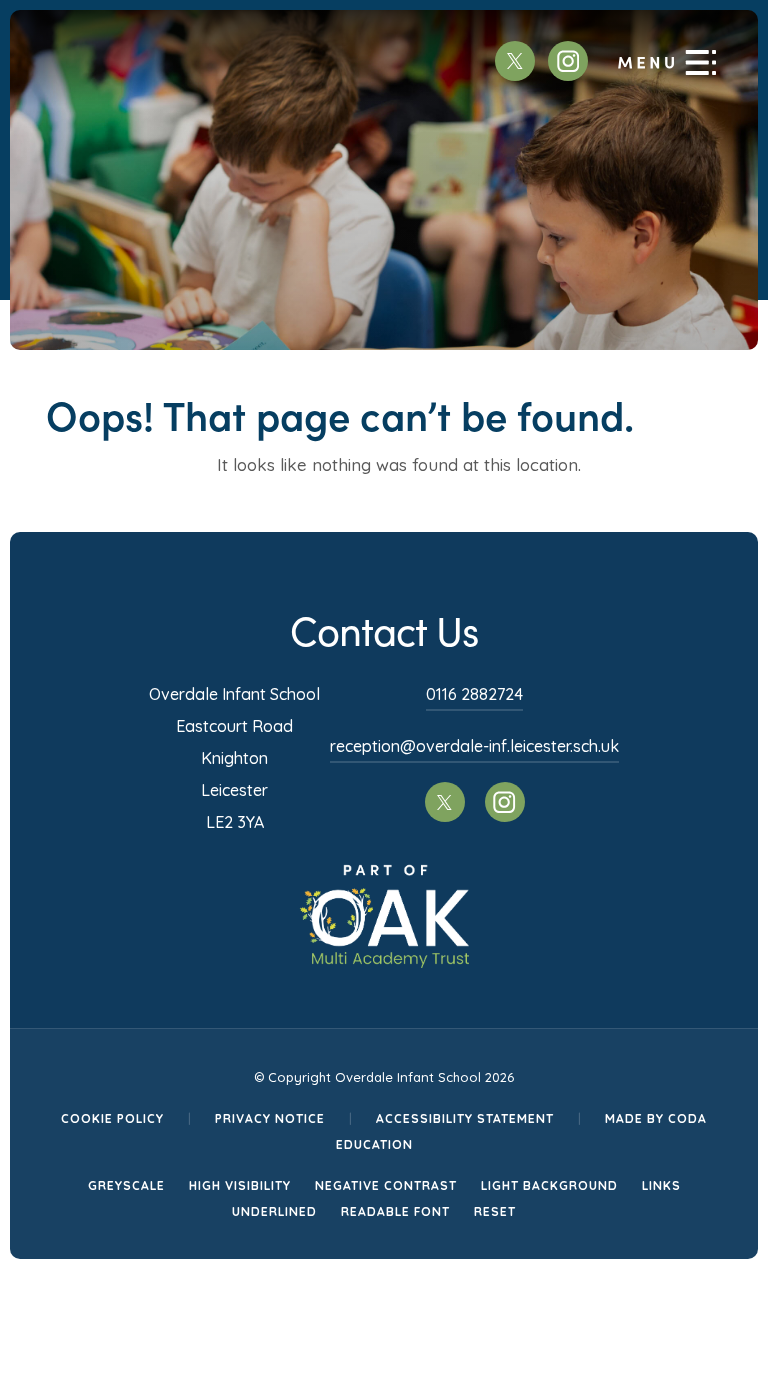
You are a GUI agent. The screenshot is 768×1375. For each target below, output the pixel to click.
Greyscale (126, 1185)
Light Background (549, 1185)
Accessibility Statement (465, 1118)
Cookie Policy (112, 1118)
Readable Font (395, 1211)
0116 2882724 (474, 694)
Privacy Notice (270, 1118)
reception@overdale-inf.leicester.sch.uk (474, 746)
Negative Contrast (386, 1185)
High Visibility (240, 1185)
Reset (495, 1211)
